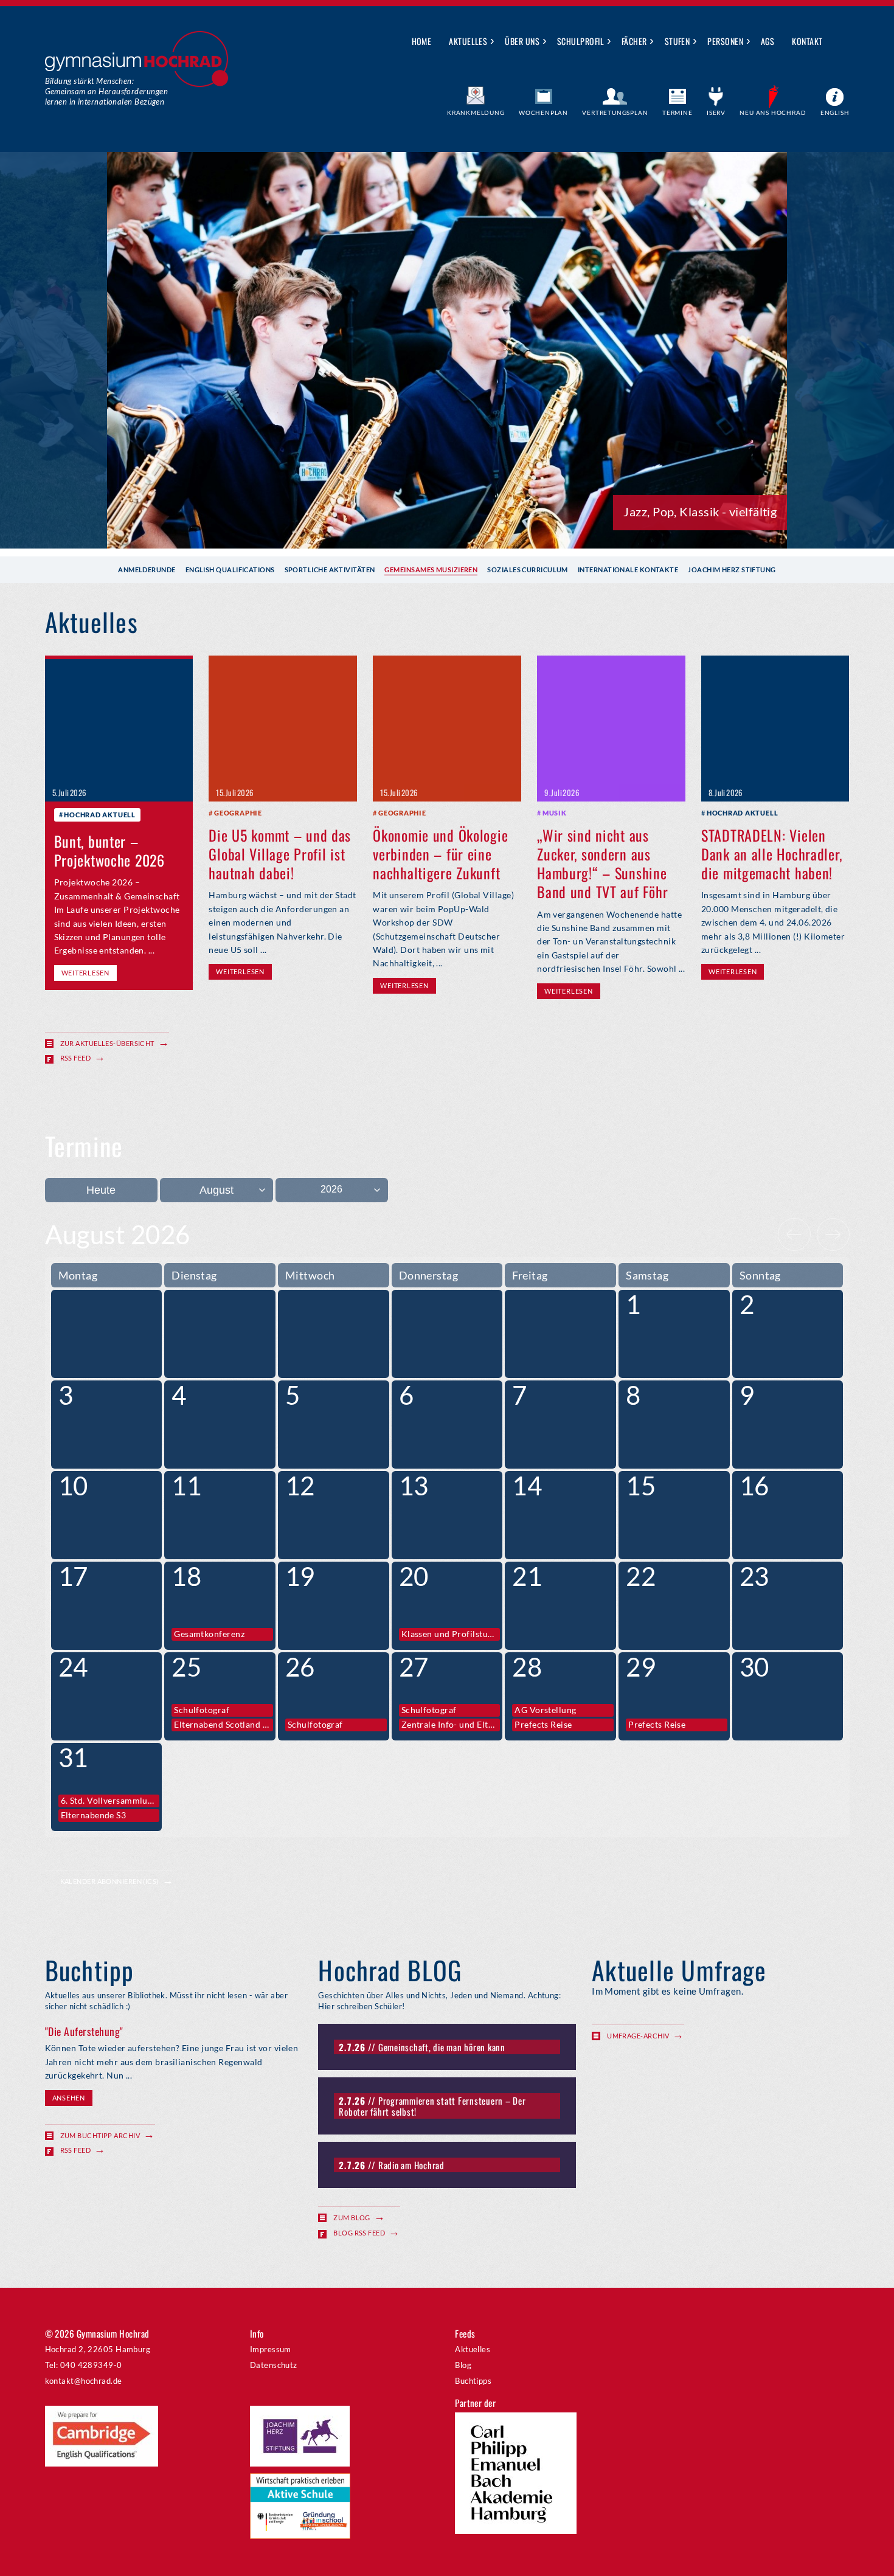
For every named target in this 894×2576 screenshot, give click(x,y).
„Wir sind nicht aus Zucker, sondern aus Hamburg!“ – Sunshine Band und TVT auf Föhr (602, 864)
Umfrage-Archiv (638, 2036)
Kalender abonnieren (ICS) (109, 1881)
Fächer (634, 41)
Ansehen (69, 2098)
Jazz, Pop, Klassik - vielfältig (700, 511)
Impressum (271, 2349)
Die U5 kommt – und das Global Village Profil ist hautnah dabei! (280, 854)
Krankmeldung (476, 113)
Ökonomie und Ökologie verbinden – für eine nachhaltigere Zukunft (440, 854)
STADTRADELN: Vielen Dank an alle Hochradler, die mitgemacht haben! (771, 854)
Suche (841, 42)
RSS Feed (76, 1058)
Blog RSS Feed (359, 2233)
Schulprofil (580, 41)
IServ (716, 113)
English (835, 113)
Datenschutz (274, 2365)
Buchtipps (473, 2381)
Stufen (677, 41)
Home (422, 41)
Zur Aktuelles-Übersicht (107, 1043)
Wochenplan (543, 113)
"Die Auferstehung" (84, 2031)
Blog (463, 2365)
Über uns (522, 41)
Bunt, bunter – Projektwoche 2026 (109, 850)
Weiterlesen (85, 973)
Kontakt (807, 41)
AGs (768, 41)
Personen (725, 41)
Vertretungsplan (615, 113)
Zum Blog (352, 2218)
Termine (677, 113)
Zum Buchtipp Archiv (100, 2135)
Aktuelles (468, 41)
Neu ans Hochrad (773, 113)
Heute (101, 1190)
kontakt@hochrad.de (84, 2381)
